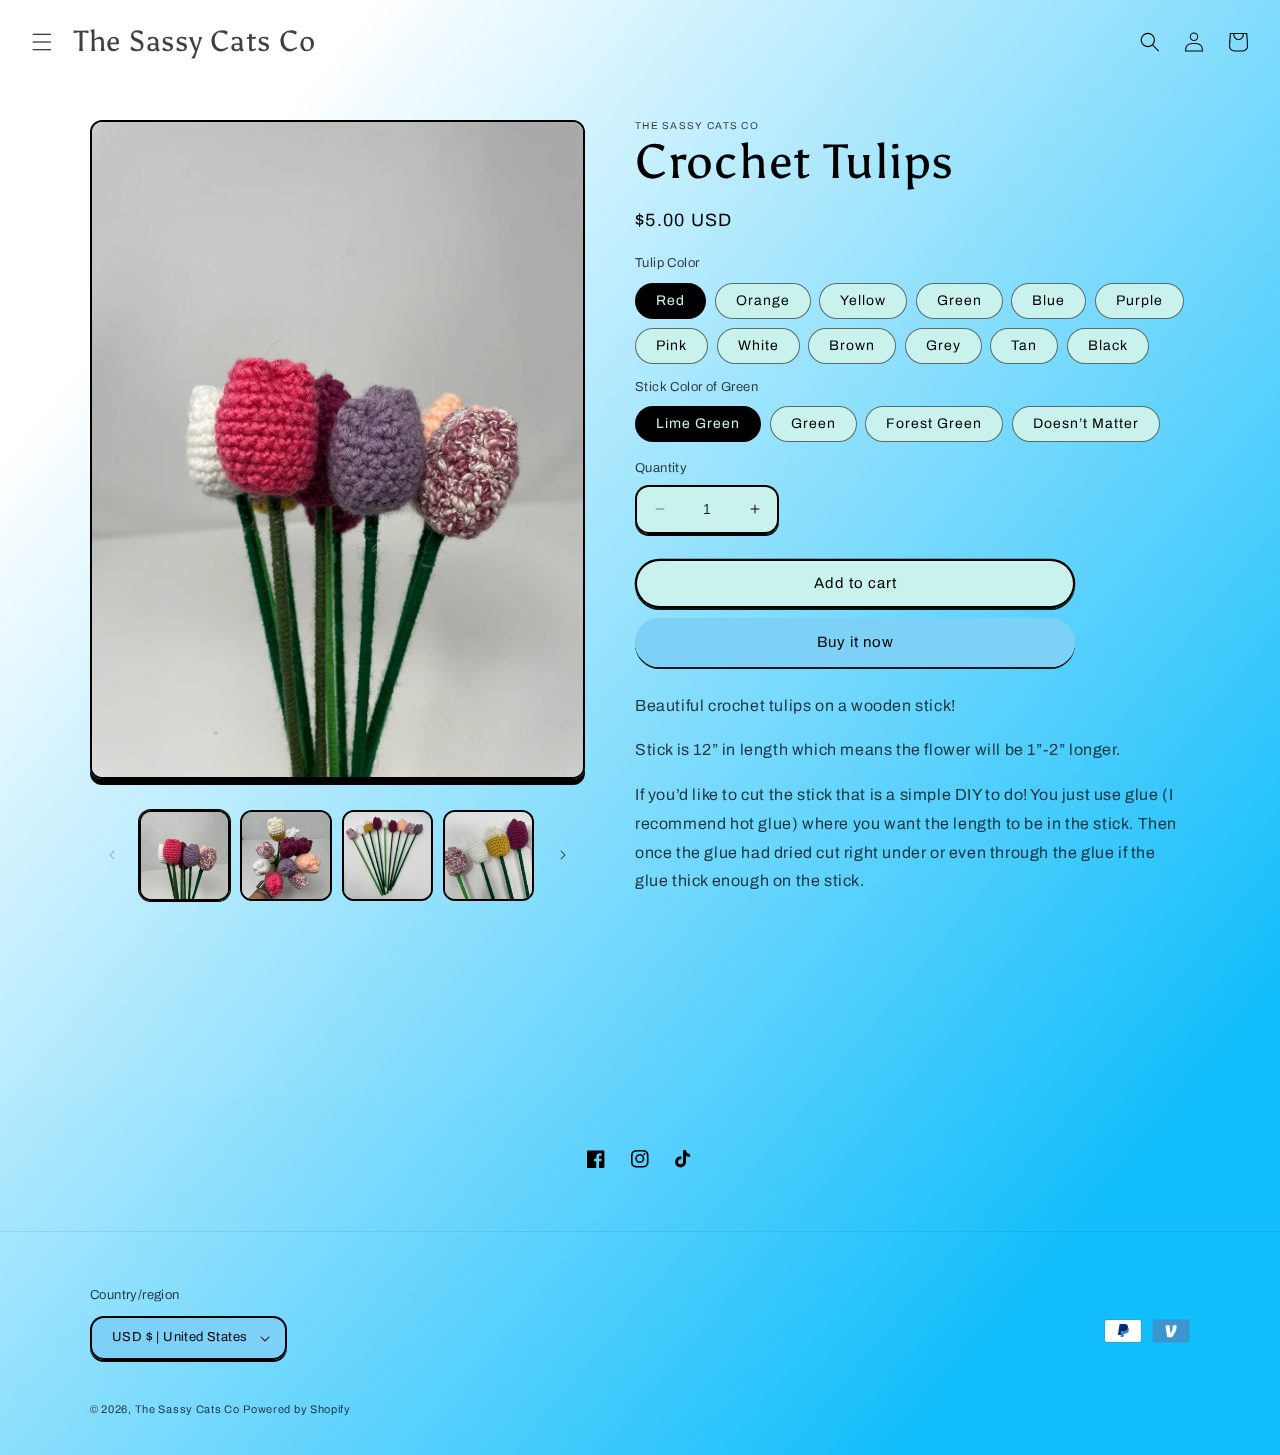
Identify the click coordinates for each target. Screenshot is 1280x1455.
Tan (1024, 345)
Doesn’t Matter (1086, 423)
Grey (943, 345)
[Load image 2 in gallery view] (285, 855)
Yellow (863, 300)
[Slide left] (112, 855)
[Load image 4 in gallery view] (488, 855)
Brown (852, 345)
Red (670, 300)
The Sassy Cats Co (187, 1409)
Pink (671, 345)
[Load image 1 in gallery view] (184, 855)
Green (959, 300)
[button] (42, 42)
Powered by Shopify (297, 1409)
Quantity (661, 468)
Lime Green (698, 423)
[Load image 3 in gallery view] (387, 855)
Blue (1048, 300)
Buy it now (855, 642)
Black (1108, 345)
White (758, 345)
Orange (763, 300)
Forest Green (934, 423)
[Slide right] (563, 855)
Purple (1139, 300)
